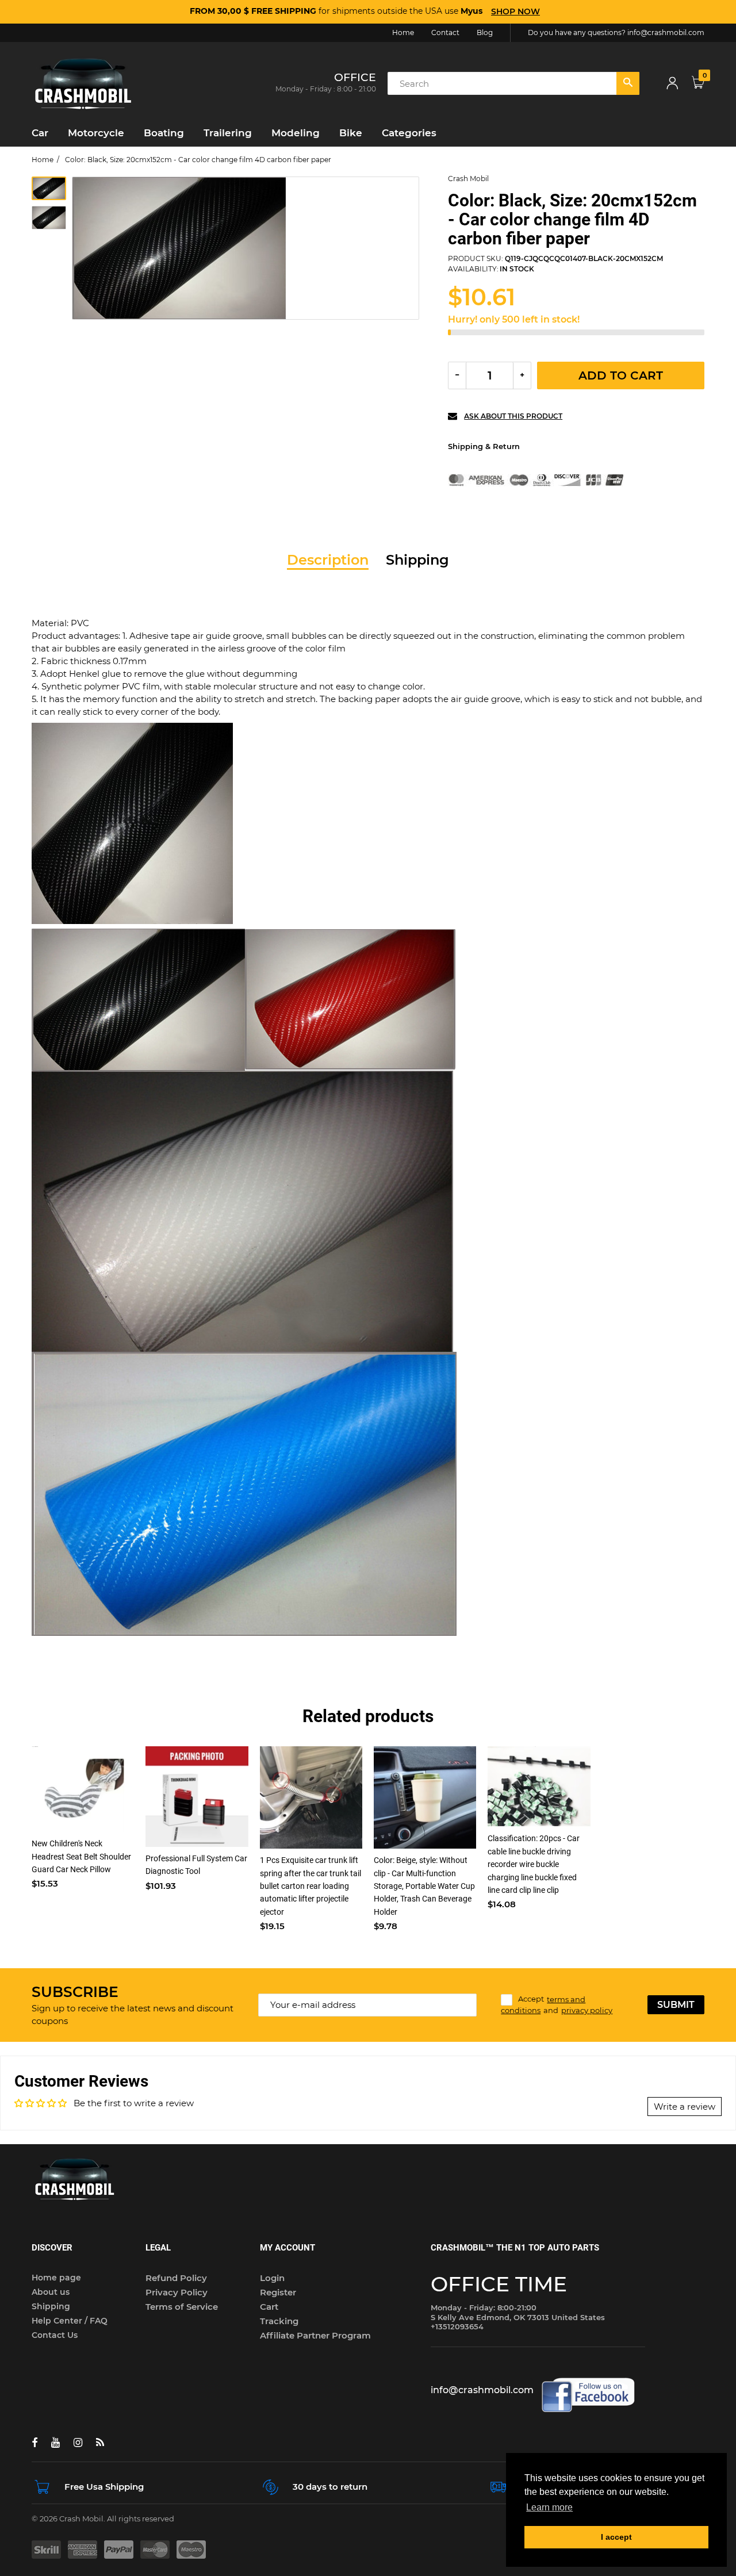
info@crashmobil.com (666, 32)
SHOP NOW (515, 11)
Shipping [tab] (417, 560)
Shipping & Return (484, 446)
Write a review (685, 2107)
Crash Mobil (468, 179)
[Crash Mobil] (83, 83)
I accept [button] (616, 2537)
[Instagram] (78, 2443)
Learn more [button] (549, 2507)
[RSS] (100, 2443)
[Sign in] (672, 84)
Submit (676, 2005)
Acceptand (557, 2005)
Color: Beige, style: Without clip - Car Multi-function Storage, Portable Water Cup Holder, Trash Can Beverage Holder (424, 1886)
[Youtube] (55, 2443)
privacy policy (587, 2010)
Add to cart (621, 375)
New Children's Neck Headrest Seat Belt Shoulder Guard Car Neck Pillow (81, 1856)
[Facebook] (34, 2443)
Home (43, 160)
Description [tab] (328, 560)
